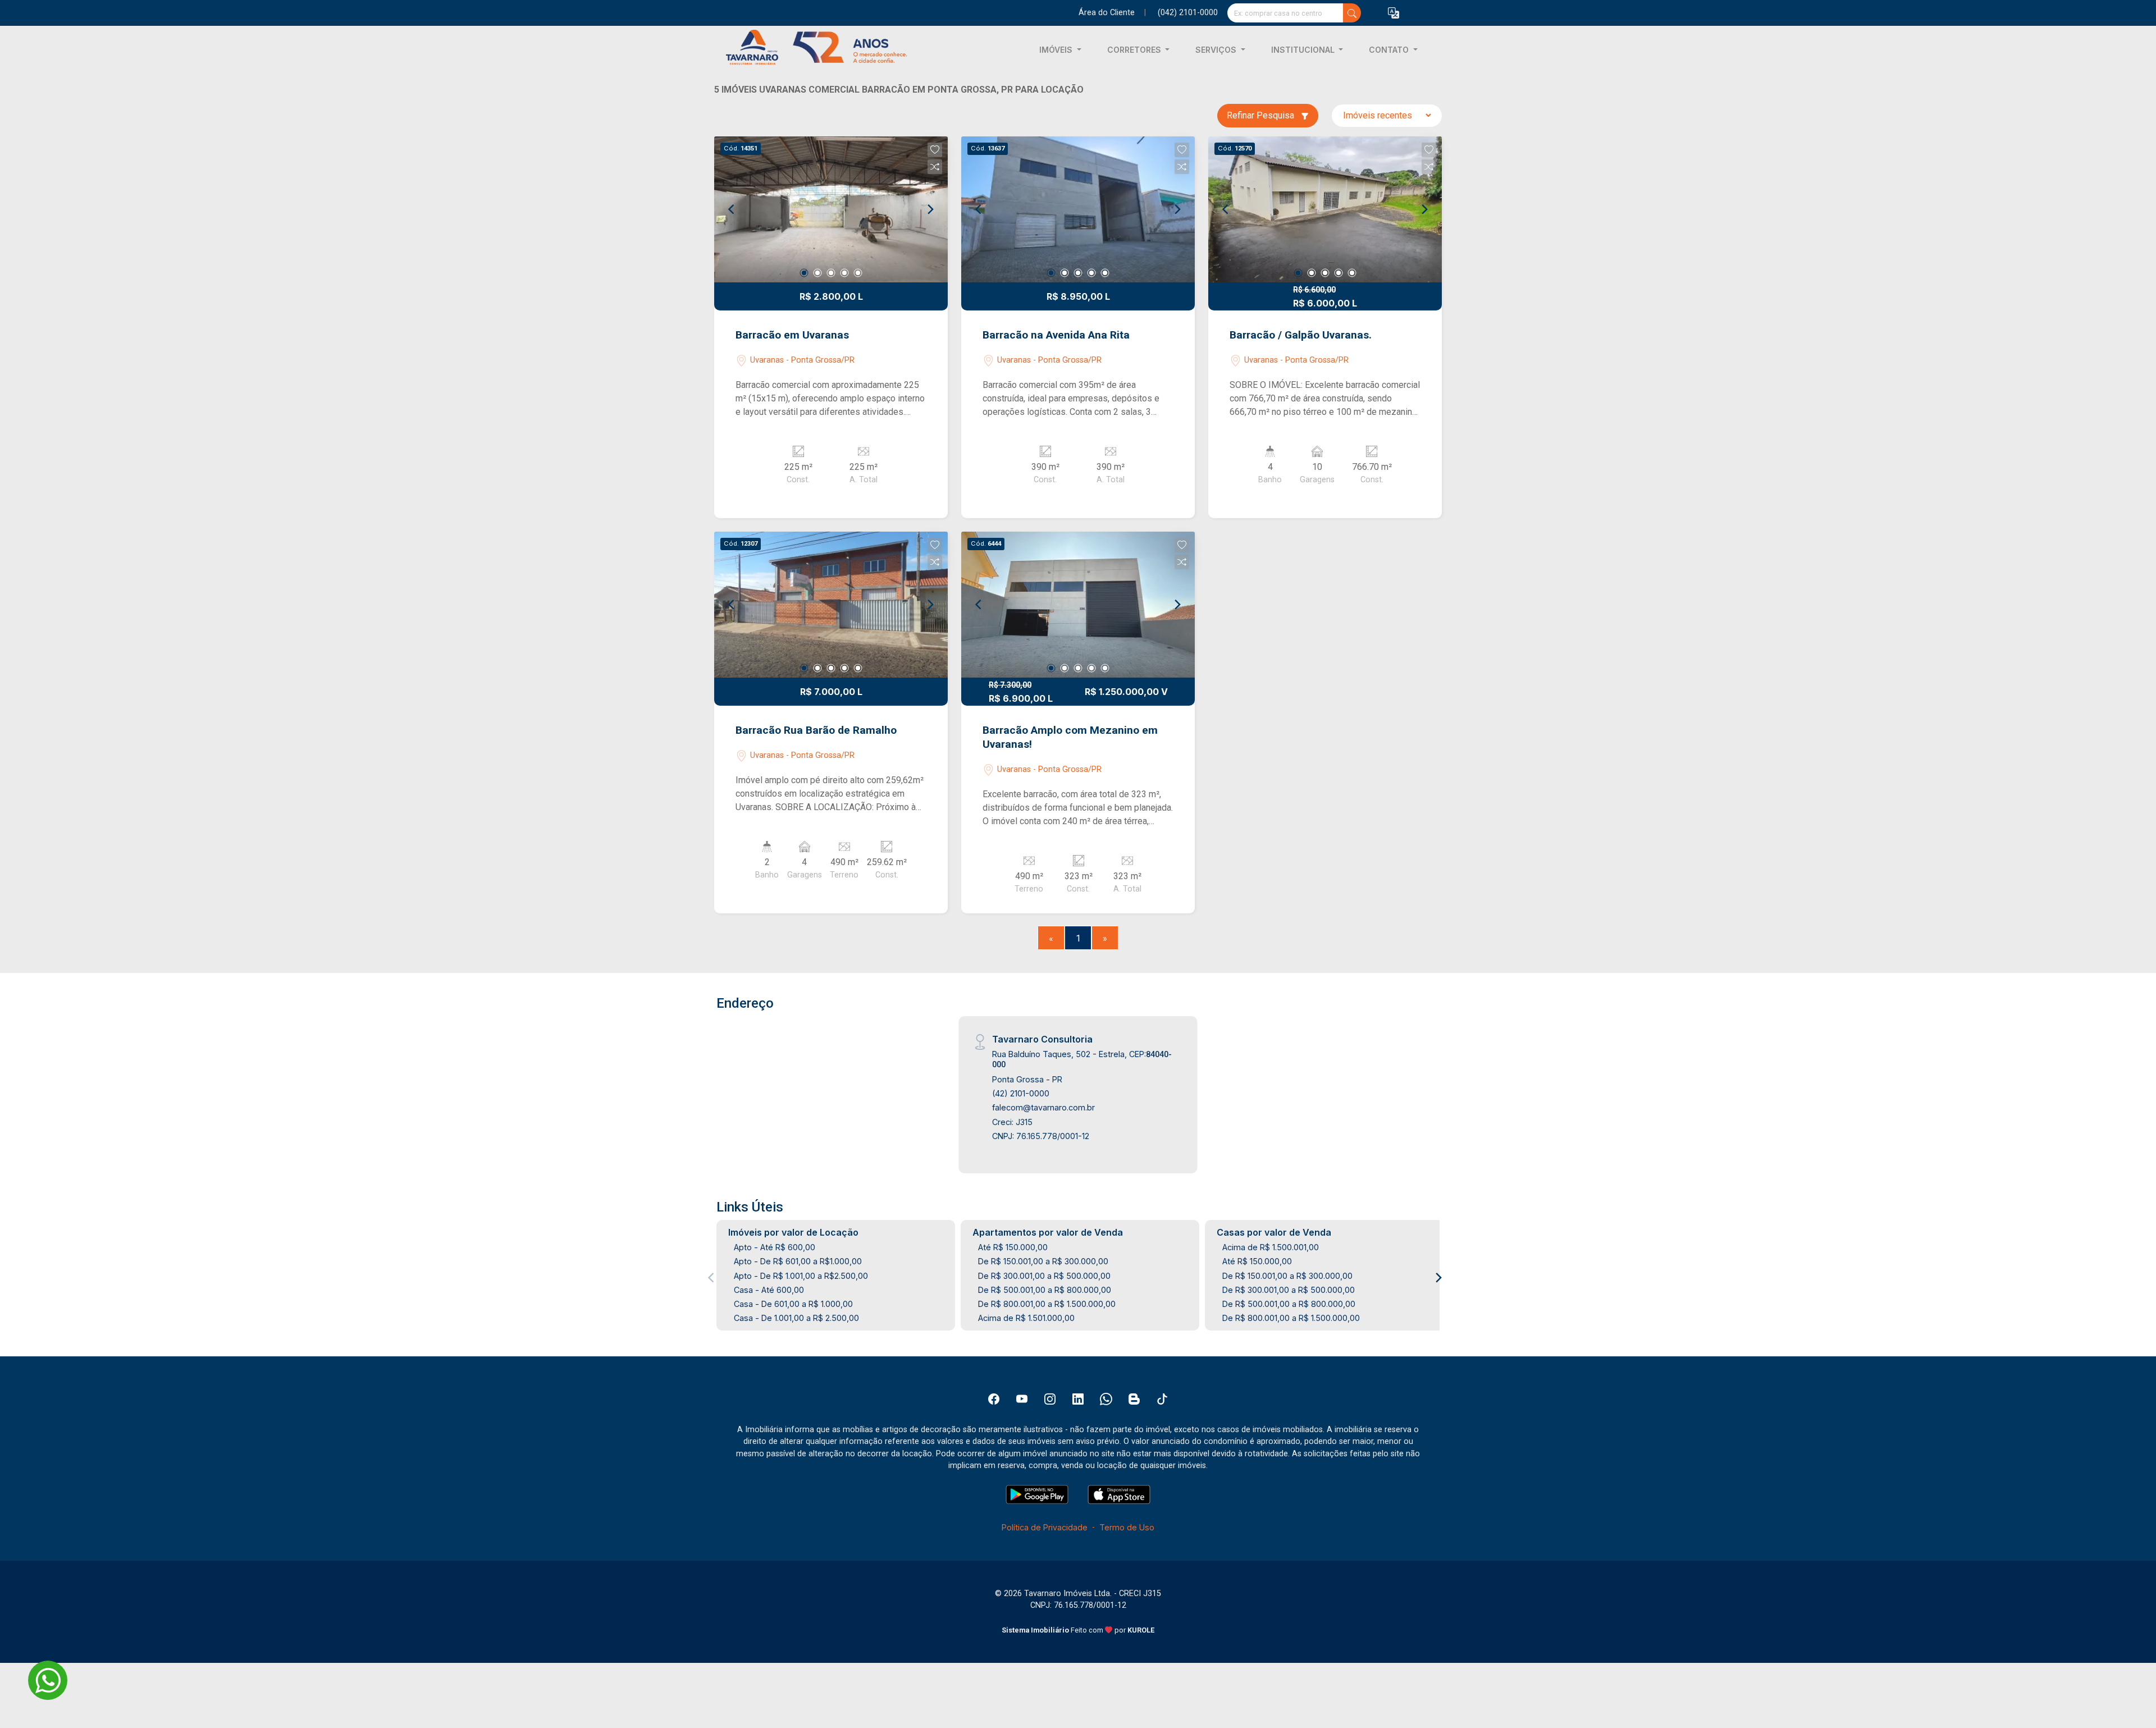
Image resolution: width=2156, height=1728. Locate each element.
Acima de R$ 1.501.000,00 (1026, 1318)
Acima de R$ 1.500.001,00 (1271, 1247)
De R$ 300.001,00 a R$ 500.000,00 (1044, 1276)
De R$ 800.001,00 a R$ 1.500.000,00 (1047, 1304)
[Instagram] (1050, 1399)
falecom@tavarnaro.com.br (1043, 1107)
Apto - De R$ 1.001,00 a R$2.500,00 (801, 1276)
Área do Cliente (1107, 13)
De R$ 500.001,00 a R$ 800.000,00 (1045, 1290)
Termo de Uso (1127, 1527)
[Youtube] (1022, 1399)
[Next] (930, 209)
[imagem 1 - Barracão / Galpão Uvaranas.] (1325, 209)
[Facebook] (994, 1399)
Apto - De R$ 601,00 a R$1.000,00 (798, 1261)
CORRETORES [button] (1135, 50)
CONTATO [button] (1390, 50)
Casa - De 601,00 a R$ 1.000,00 (793, 1304)
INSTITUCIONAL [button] (1304, 50)
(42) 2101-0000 (1021, 1093)
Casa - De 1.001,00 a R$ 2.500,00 (796, 1318)
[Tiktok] (1162, 1399)
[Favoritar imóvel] (935, 150)
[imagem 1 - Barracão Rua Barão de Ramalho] (831, 605)
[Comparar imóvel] (935, 167)
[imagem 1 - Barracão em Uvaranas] (831, 209)
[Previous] (732, 209)
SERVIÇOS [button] (1217, 50)
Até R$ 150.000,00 (1013, 1247)
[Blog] (1134, 1399)
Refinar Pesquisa (1262, 115)
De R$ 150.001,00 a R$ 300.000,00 (1043, 1261)
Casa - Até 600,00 (769, 1290)
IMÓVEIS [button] (1057, 50)
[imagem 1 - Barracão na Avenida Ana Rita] (1078, 209)
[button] (1394, 13)
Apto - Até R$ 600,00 (775, 1247)
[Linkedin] (1078, 1399)
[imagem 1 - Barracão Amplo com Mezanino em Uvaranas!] (1078, 605)
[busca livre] (1352, 13)
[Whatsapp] (1106, 1399)
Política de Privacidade (1045, 1527)
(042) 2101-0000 (1188, 13)
